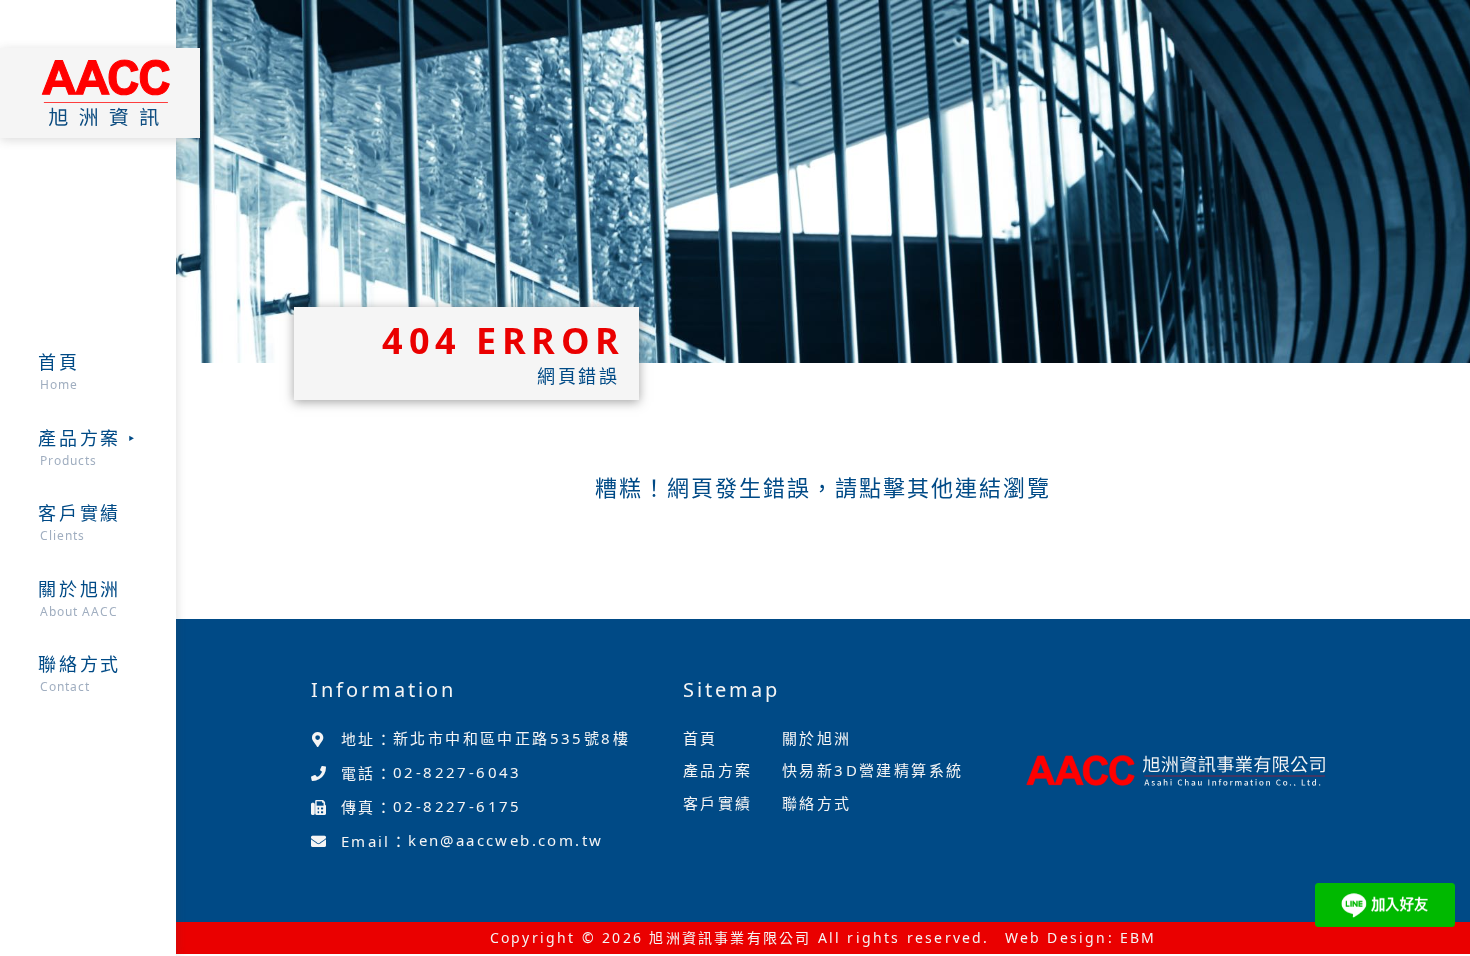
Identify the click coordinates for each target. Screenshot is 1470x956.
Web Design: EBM (1081, 937)
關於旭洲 (817, 738)
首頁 (700, 738)
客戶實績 (718, 803)
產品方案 (718, 770)
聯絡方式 (817, 803)
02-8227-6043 (457, 772)
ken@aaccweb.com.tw (505, 840)
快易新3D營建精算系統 (872, 770)
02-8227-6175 (457, 806)
